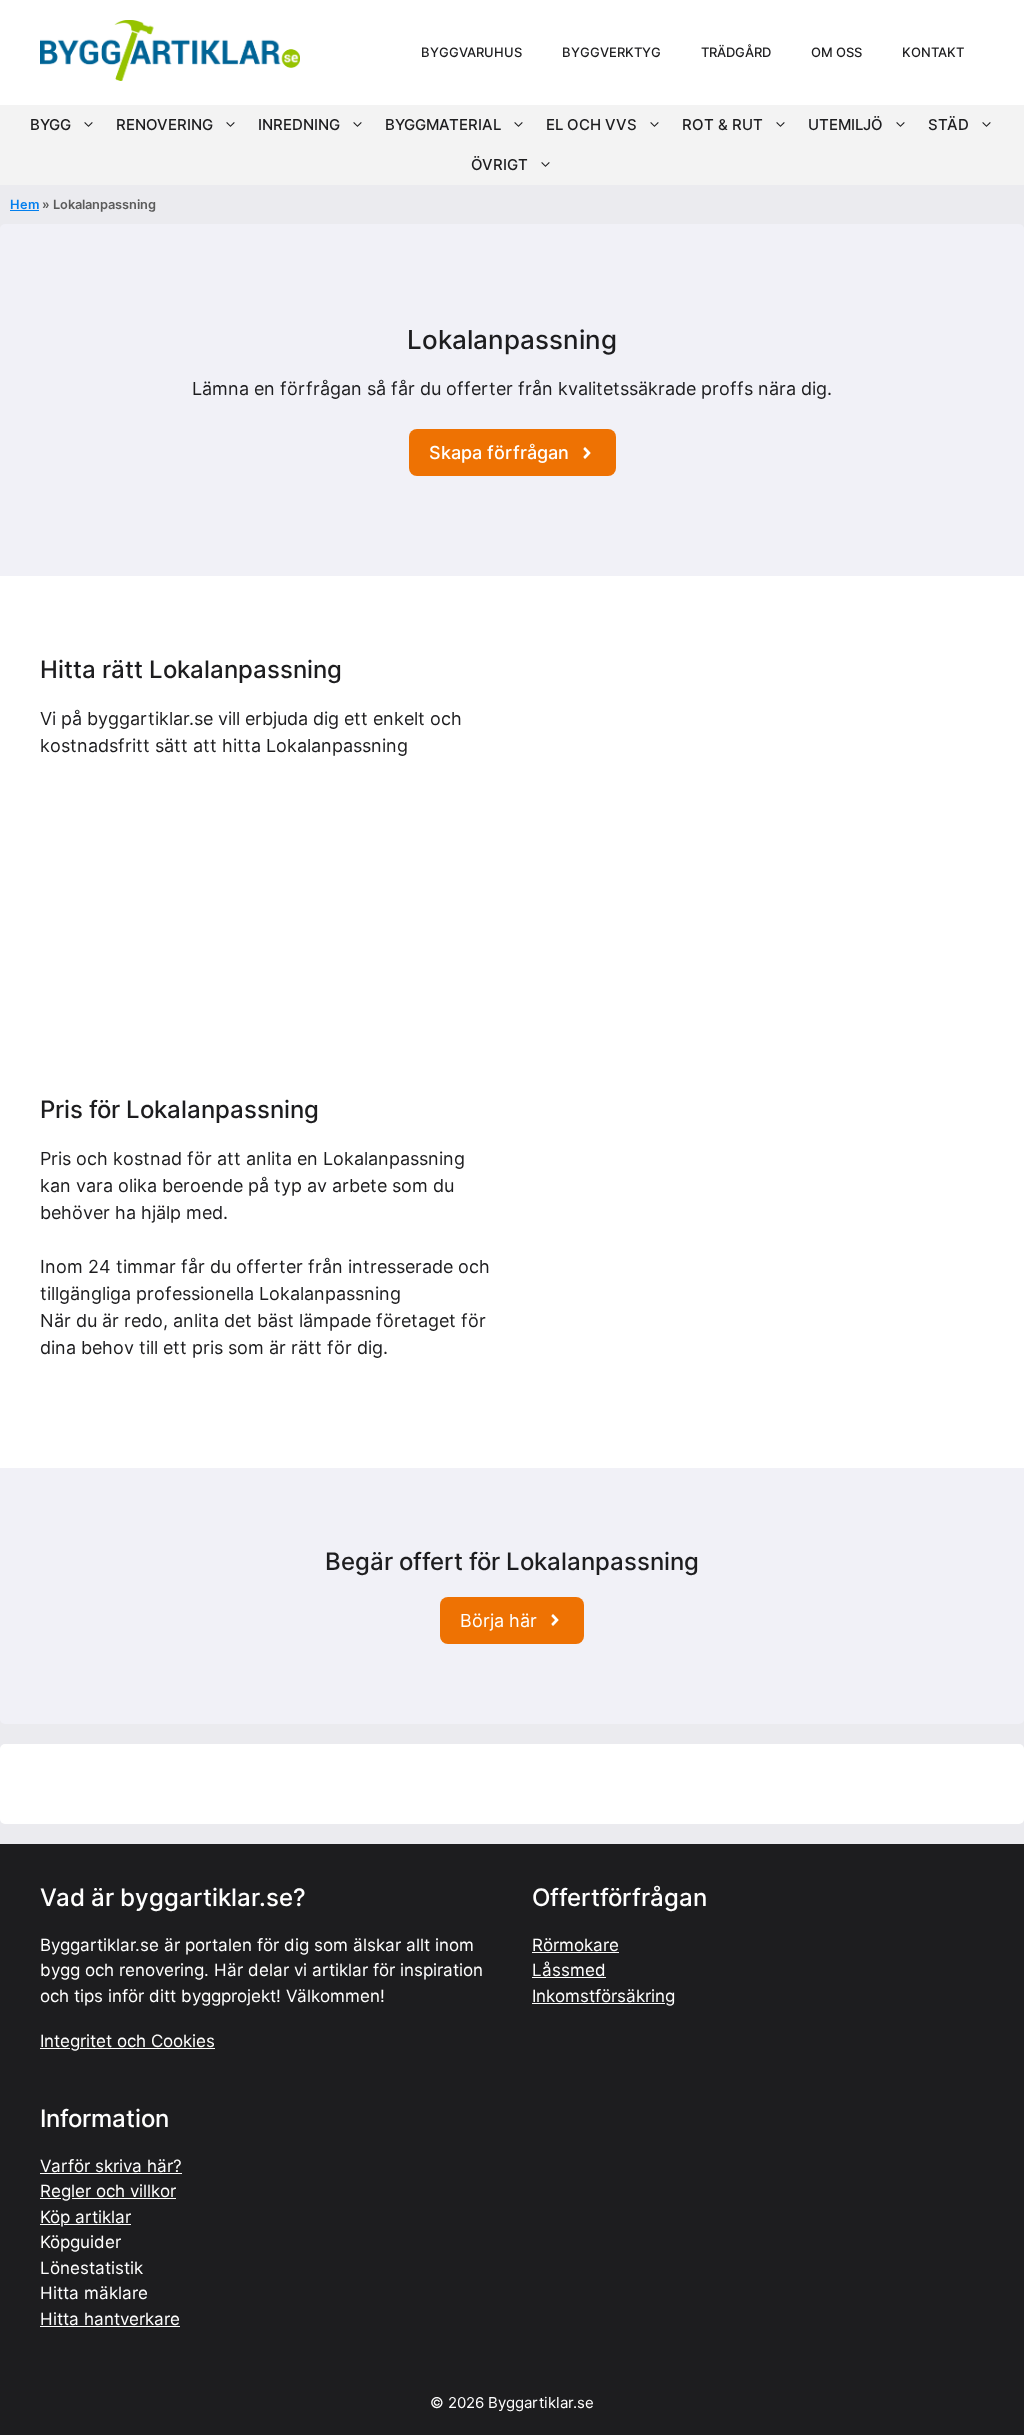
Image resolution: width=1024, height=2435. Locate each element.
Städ (948, 124)
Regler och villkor (108, 2191)
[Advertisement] (755, 796)
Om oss (836, 52)
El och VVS (591, 124)
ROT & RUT (722, 124)
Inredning (299, 124)
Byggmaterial (443, 124)
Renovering (164, 124)
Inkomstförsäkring (603, 1996)
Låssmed (569, 1970)
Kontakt (933, 52)
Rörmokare (575, 1945)
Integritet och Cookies (127, 2041)
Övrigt (499, 164)
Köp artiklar (85, 2217)
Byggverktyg (611, 52)
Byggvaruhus (471, 52)
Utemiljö (845, 124)
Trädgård (736, 52)
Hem (24, 204)
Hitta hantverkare (110, 2319)
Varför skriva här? (111, 2166)
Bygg (50, 124)
